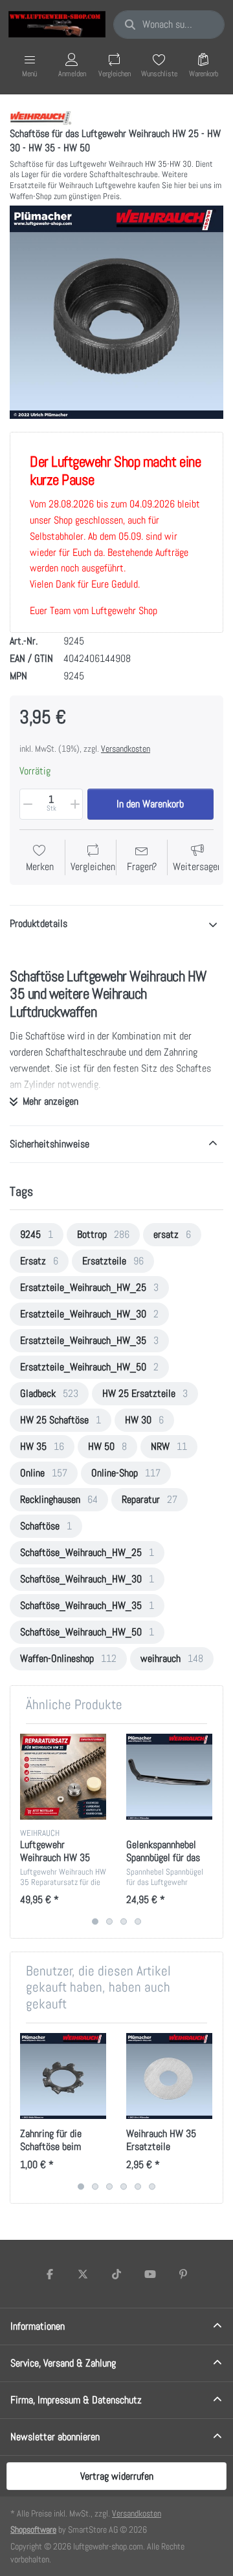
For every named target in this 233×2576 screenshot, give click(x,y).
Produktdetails (39, 923)
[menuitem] (37, 1235)
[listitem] (116, 312)
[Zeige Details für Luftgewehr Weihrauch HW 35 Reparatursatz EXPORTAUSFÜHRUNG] (63, 1777)
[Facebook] (50, 2274)
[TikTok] (116, 2274)
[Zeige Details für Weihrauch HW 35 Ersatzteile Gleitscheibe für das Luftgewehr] (169, 2076)
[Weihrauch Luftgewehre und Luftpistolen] (41, 117)
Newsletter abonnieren (55, 2437)
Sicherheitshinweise (50, 1144)
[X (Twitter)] (83, 2274)
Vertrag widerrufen (117, 2476)
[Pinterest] (183, 2274)
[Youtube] (150, 2274)
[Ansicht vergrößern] (116, 312)
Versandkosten (126, 749)
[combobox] (169, 25)
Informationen (38, 2326)
